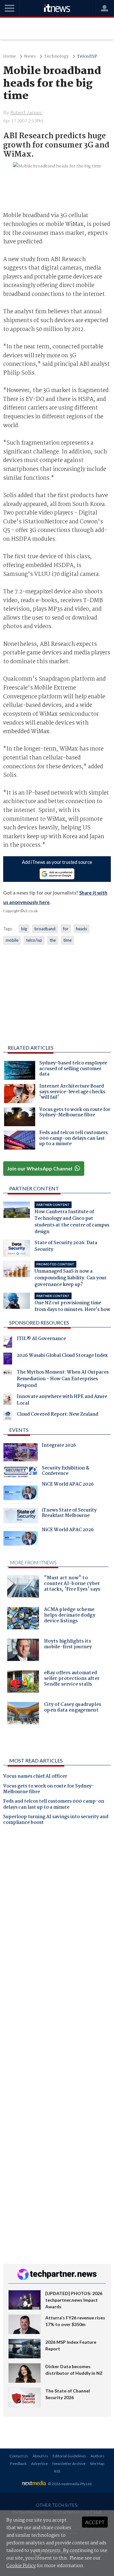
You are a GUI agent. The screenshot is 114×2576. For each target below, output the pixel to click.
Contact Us (19, 2456)
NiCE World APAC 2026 (68, 1485)
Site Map (97, 2464)
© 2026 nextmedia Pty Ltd (70, 2484)
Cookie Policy (21, 2566)
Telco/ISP (87, 56)
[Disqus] (57, 1919)
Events (19, 1430)
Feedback (18, 2464)
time (67, 940)
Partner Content (34, 1188)
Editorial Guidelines (69, 2456)
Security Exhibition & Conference (66, 1472)
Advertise (39, 2464)
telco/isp (34, 940)
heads (82, 929)
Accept (95, 2522)
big (24, 929)
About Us (40, 2456)
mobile (12, 940)
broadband (45, 929)
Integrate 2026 (59, 1446)
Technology (56, 56)
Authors (98, 2456)
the (53, 940)
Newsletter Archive (69, 2464)
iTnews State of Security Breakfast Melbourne (69, 1514)
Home (9, 56)
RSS (57, 2471)
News (30, 56)
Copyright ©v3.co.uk (20, 911)
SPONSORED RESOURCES (39, 1322)
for (66, 929)
